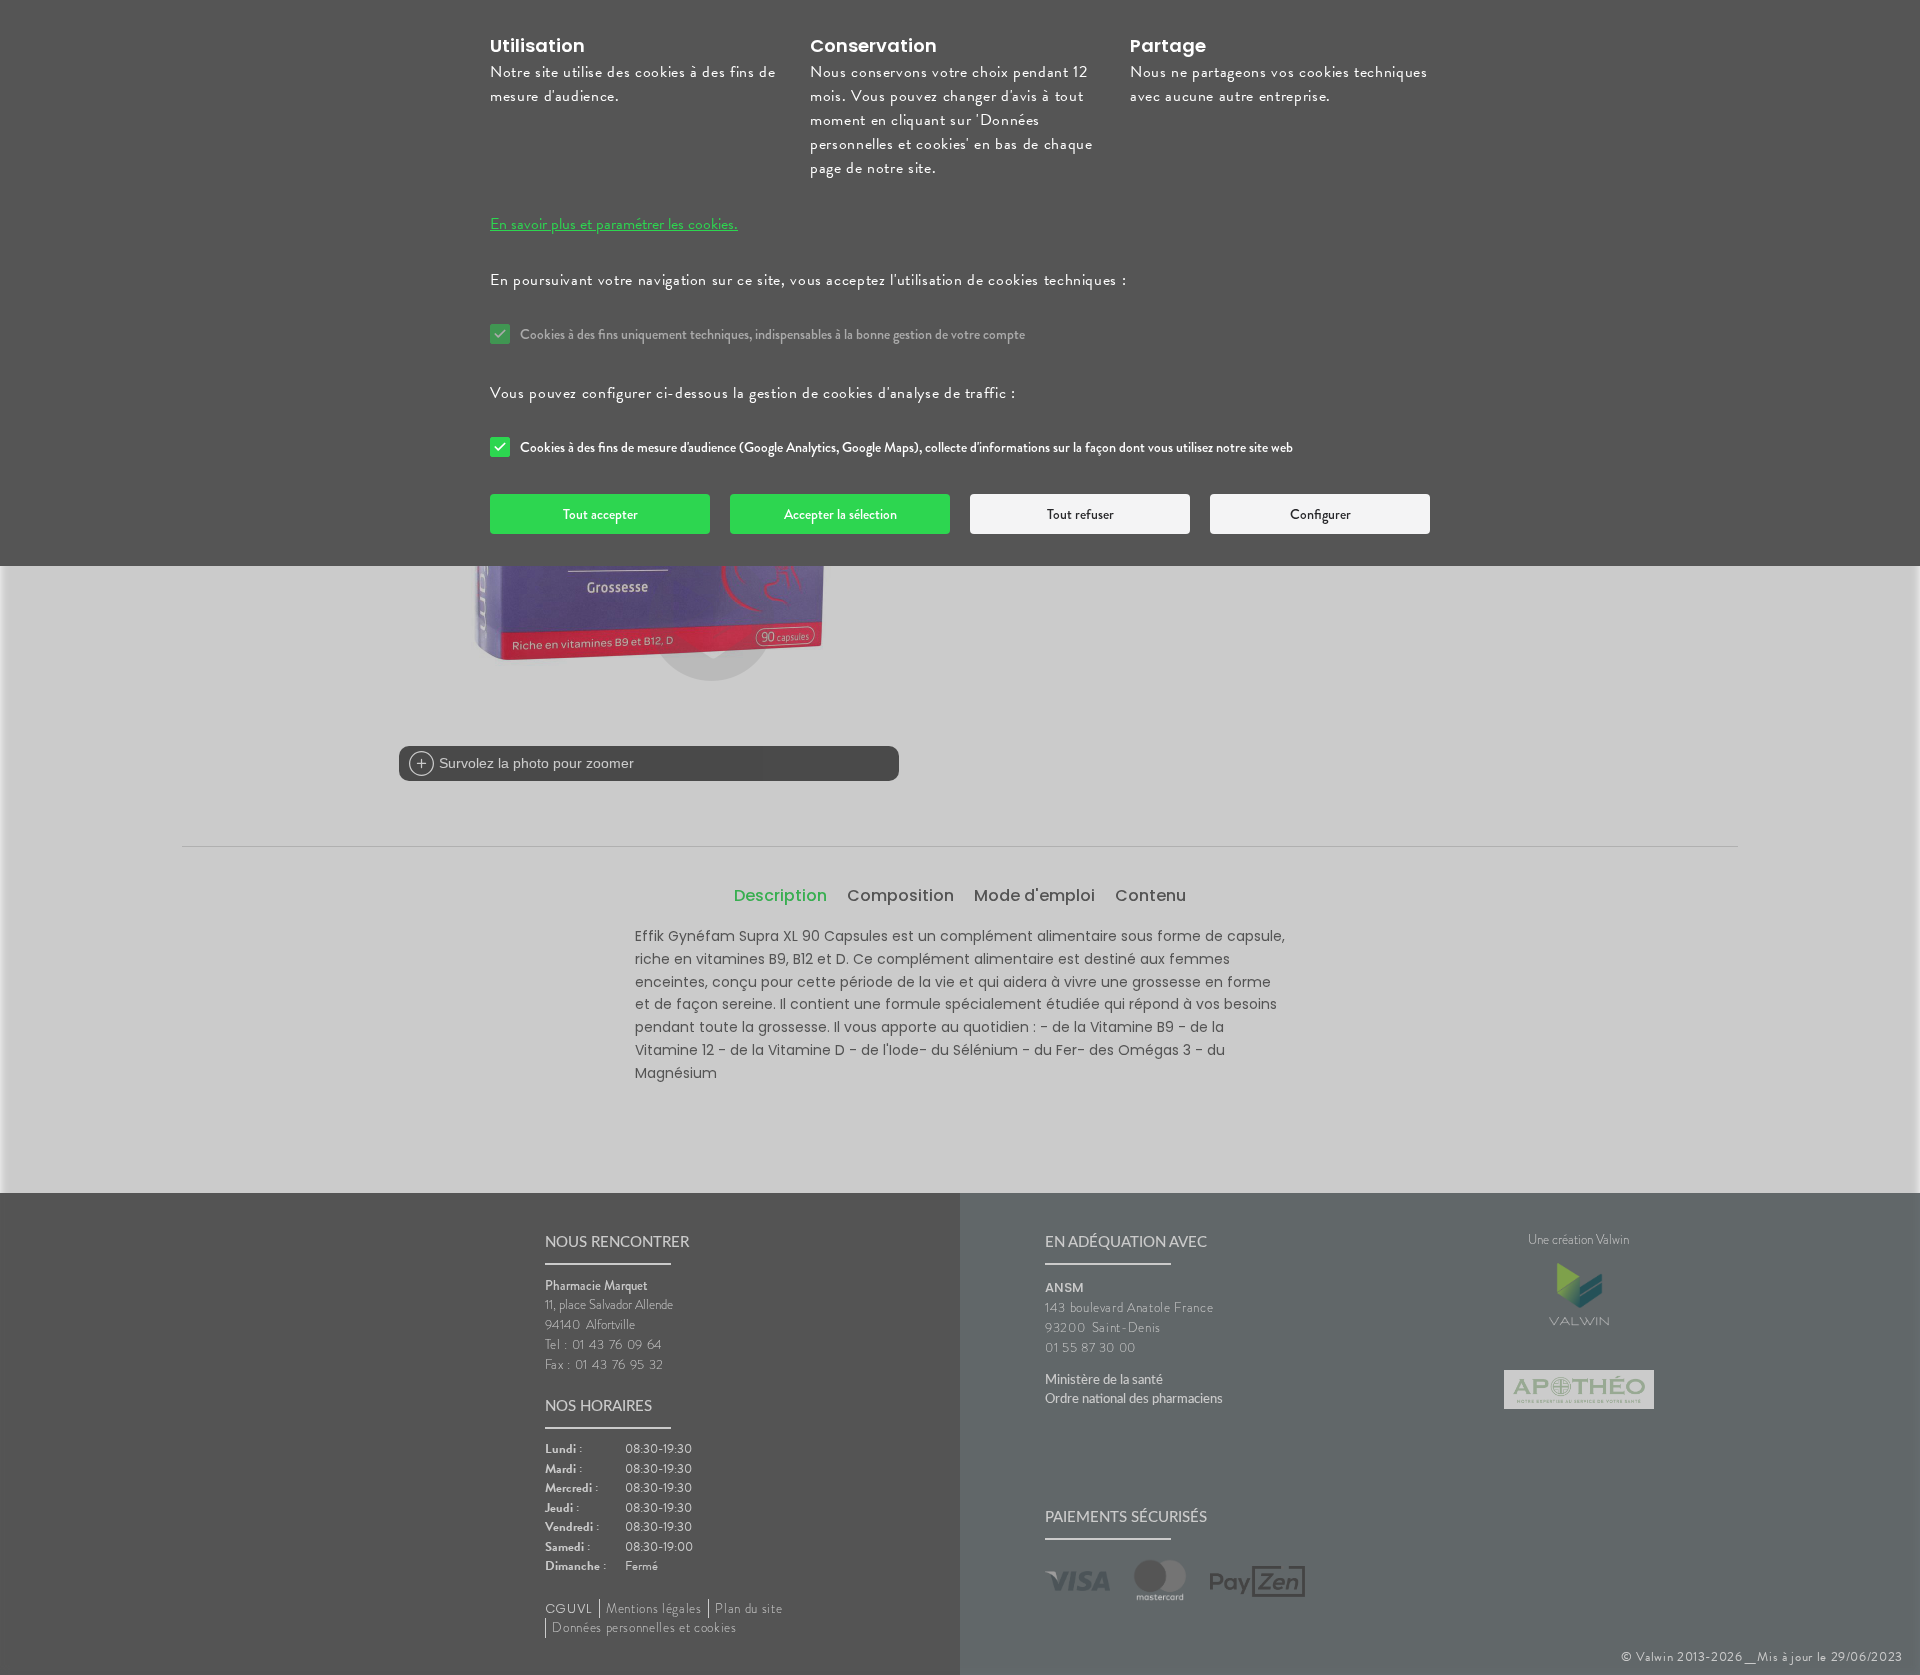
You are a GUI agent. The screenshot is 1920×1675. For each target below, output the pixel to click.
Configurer (1320, 514)
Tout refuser (1080, 514)
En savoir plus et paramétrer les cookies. (614, 224)
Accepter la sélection (840, 514)
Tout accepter (600, 514)
